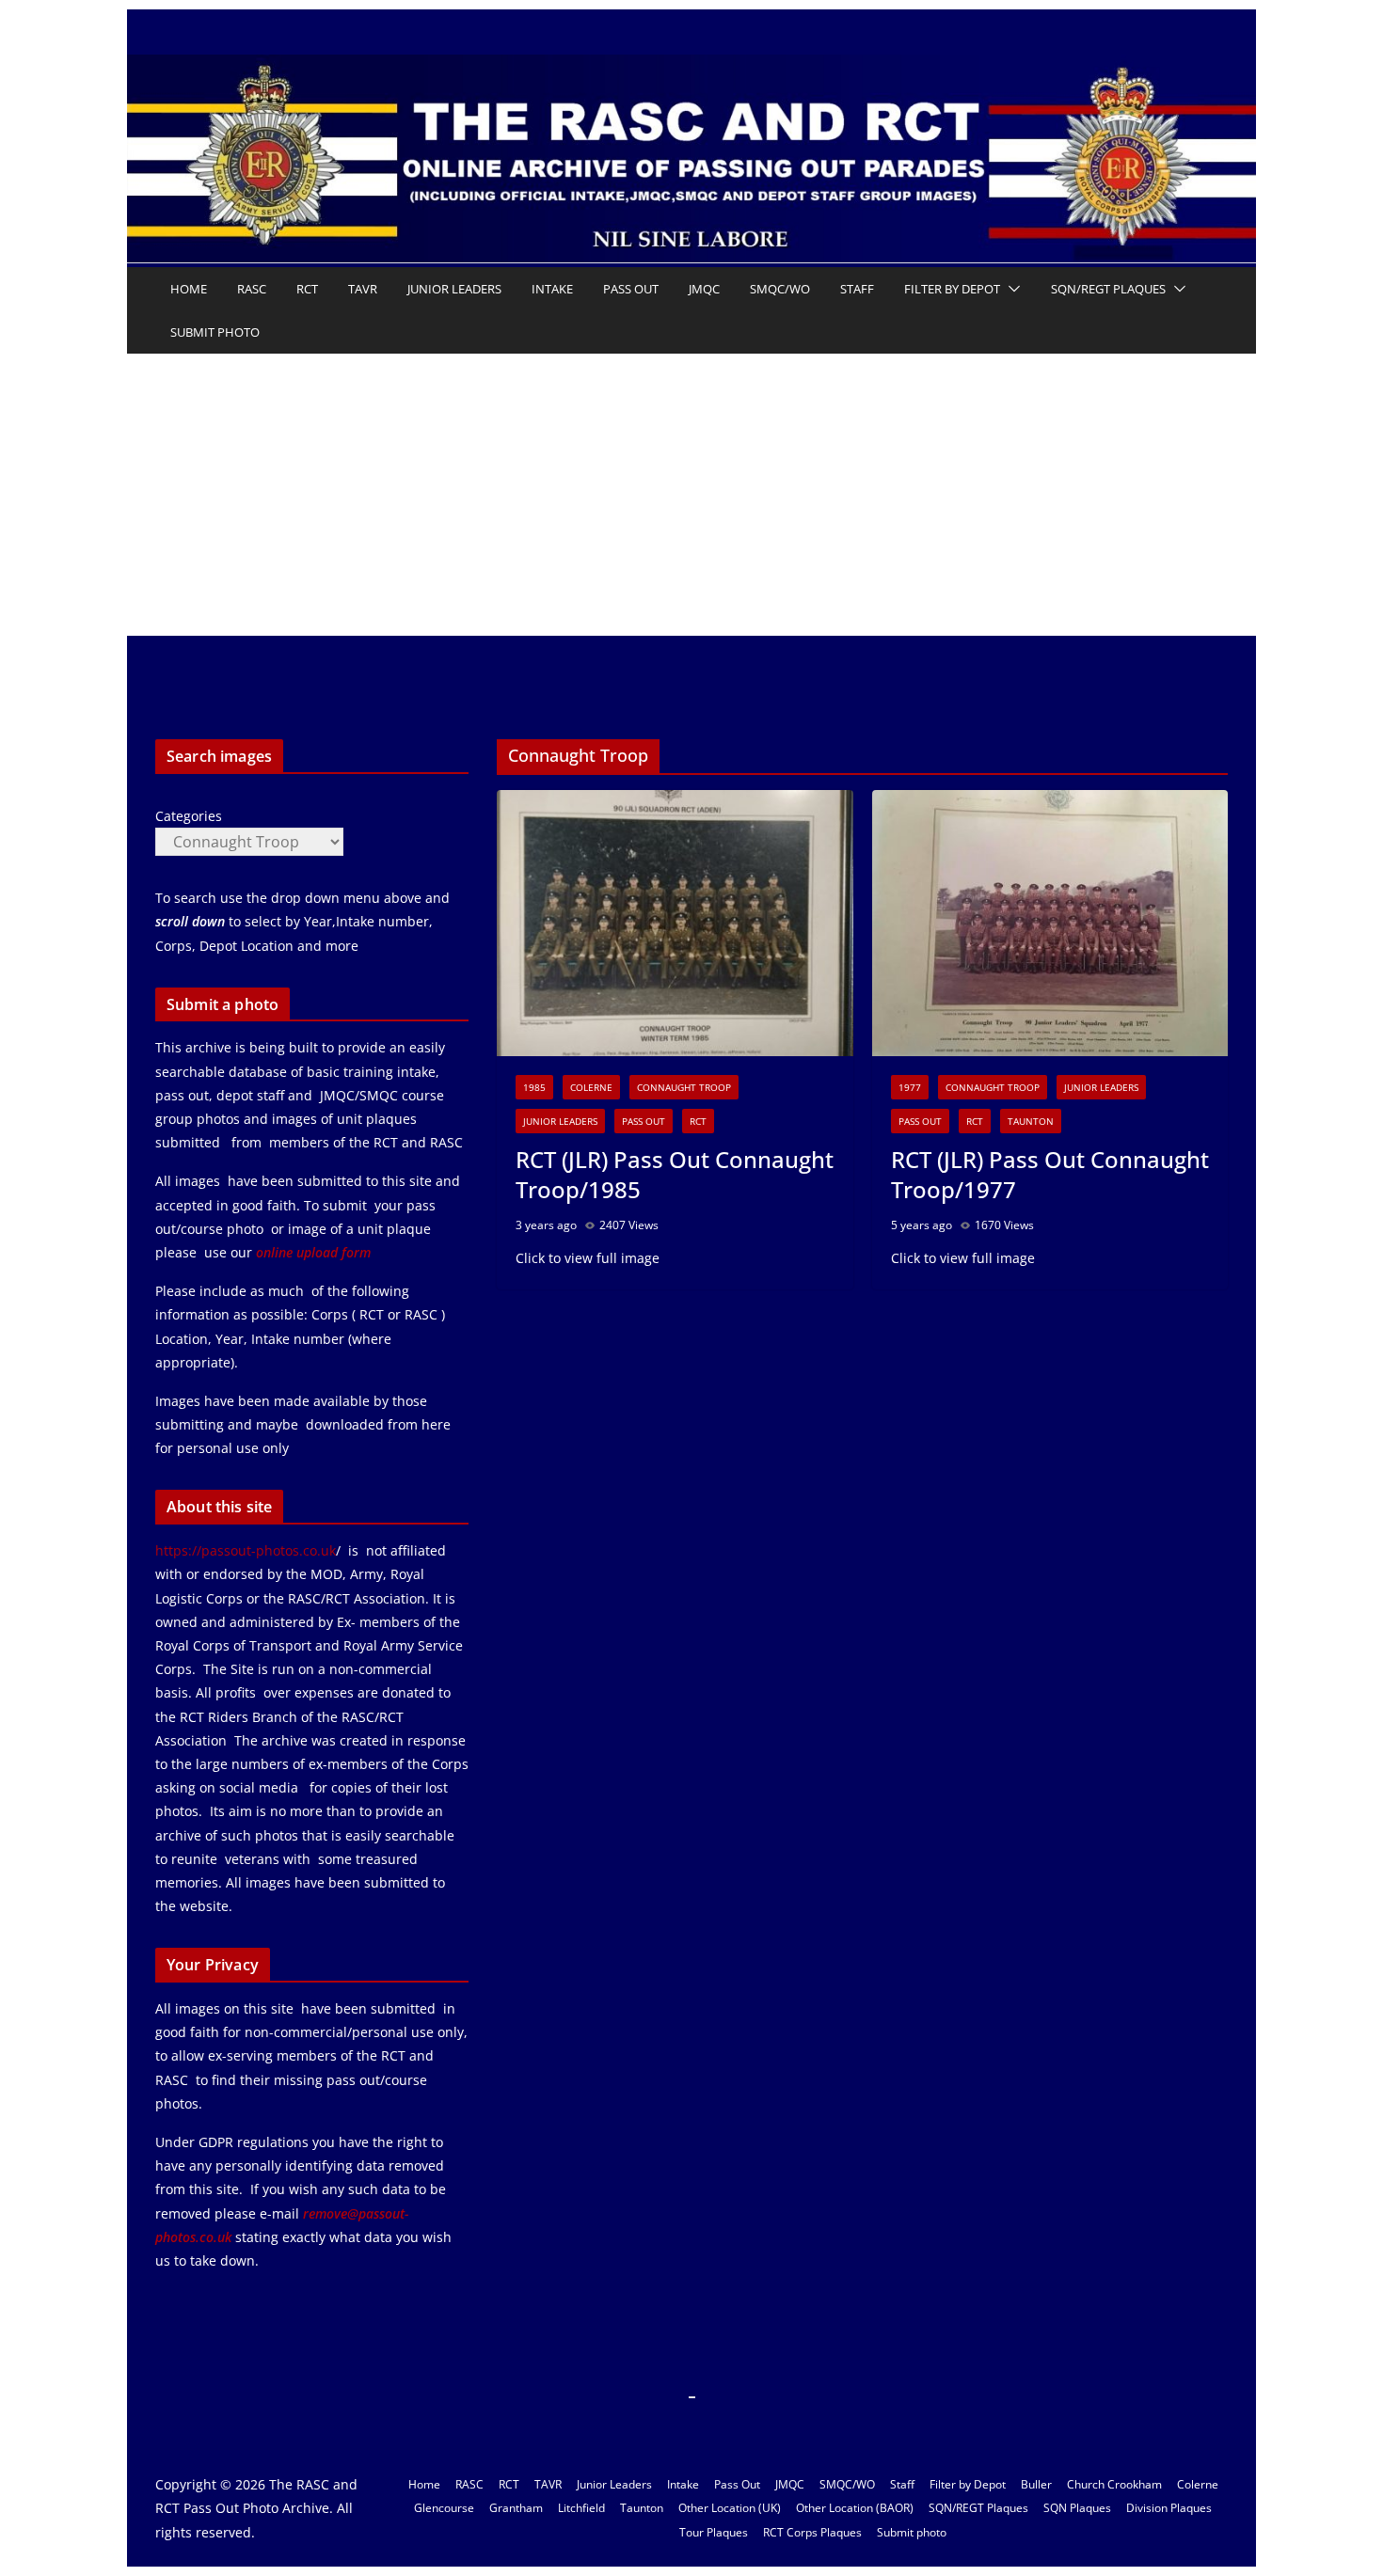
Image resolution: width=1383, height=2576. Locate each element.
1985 (534, 1087)
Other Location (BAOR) (855, 2508)
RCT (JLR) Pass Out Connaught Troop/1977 (1050, 1174)
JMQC (704, 289)
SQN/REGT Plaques (1108, 289)
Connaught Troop (684, 1087)
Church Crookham (1114, 2484)
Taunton (1031, 1121)
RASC (252, 289)
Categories (189, 816)
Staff (857, 289)
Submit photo (215, 332)
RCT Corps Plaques (812, 2532)
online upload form (311, 1252)
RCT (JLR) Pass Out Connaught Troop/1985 (675, 1174)
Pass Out (631, 289)
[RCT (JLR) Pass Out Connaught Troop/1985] (675, 924)
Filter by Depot (952, 289)
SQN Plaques (1077, 2508)
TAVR (363, 289)
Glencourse (444, 2508)
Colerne (591, 1087)
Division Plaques (1169, 2508)
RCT (307, 289)
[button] (1010, 289)
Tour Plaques (714, 2532)
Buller (1036, 2484)
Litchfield (581, 2508)
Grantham (516, 2508)
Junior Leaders (454, 289)
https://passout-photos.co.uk (246, 1550)
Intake (552, 289)
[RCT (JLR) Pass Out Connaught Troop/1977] (1050, 924)
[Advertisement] (691, 495)
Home (189, 289)
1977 (910, 1087)
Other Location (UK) (730, 2508)
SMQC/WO (780, 289)
